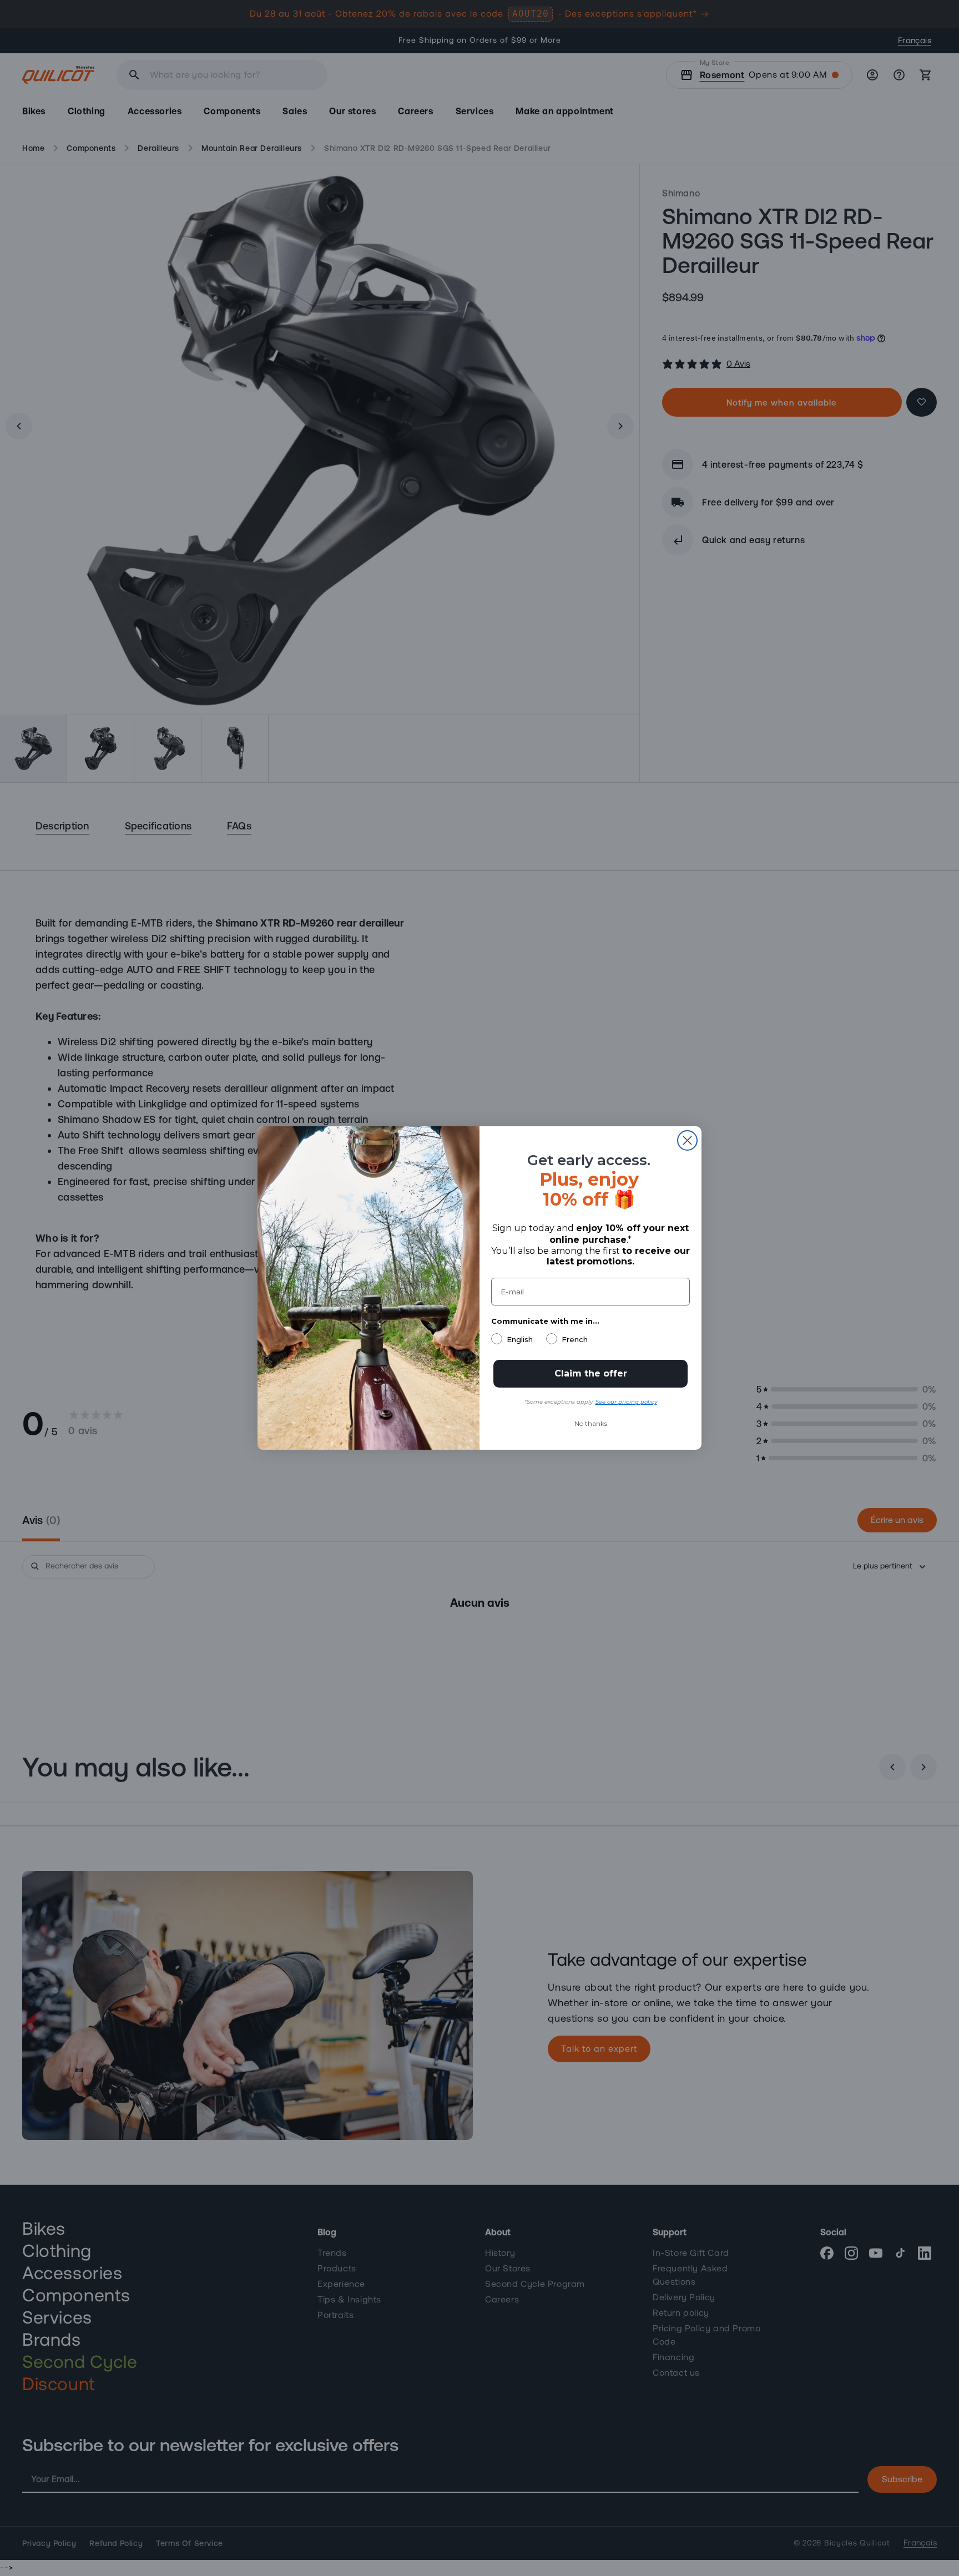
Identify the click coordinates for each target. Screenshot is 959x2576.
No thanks (591, 1423)
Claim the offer (591, 1373)
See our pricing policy (626, 1402)
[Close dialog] (687, 1140)
